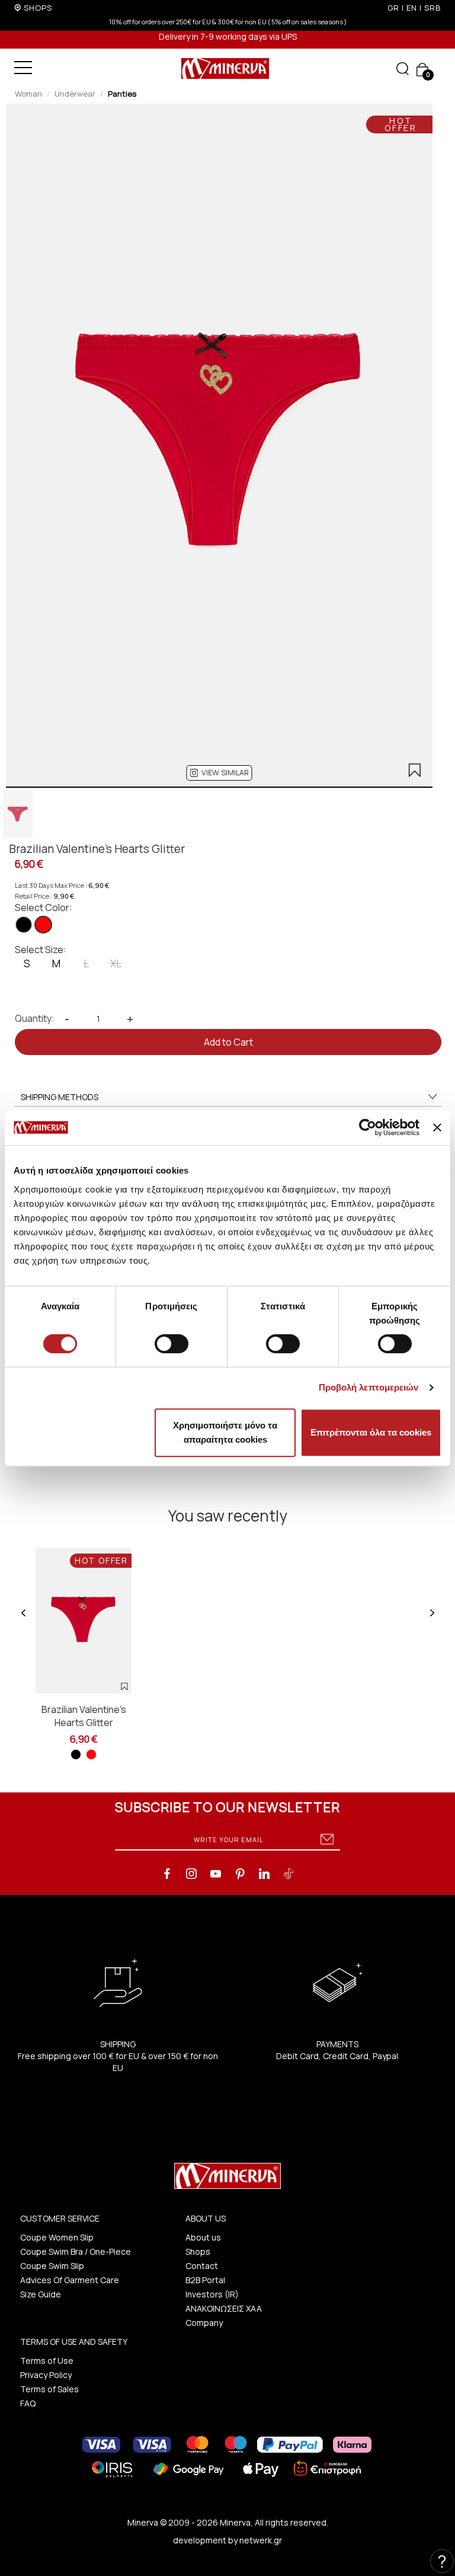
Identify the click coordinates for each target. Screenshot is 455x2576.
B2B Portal (205, 2280)
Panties (122, 94)
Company (204, 2323)
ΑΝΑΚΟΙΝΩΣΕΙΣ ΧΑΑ (224, 2308)
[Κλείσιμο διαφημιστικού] (437, 1127)
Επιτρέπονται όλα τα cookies (371, 1432)
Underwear (75, 94)
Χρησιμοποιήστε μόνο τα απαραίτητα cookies (225, 1432)
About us (203, 2237)
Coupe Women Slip (57, 2237)
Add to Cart (228, 1042)
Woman (28, 94)
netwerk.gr (261, 2540)
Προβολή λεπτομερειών (369, 1387)
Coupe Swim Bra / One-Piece (76, 2251)
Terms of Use (47, 2361)
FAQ (28, 2403)
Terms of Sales (49, 2389)
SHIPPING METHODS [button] (60, 1097)
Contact (202, 2266)
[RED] (43, 925)
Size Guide (41, 2294)
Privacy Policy (46, 2375)
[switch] (172, 1344)
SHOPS (38, 8)
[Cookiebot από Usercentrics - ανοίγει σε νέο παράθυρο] (368, 1127)
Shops (198, 2251)
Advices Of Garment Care (70, 2280)
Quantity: (35, 1018)
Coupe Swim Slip (52, 2266)
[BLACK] (24, 925)
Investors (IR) (212, 2294)
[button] (220, 773)
